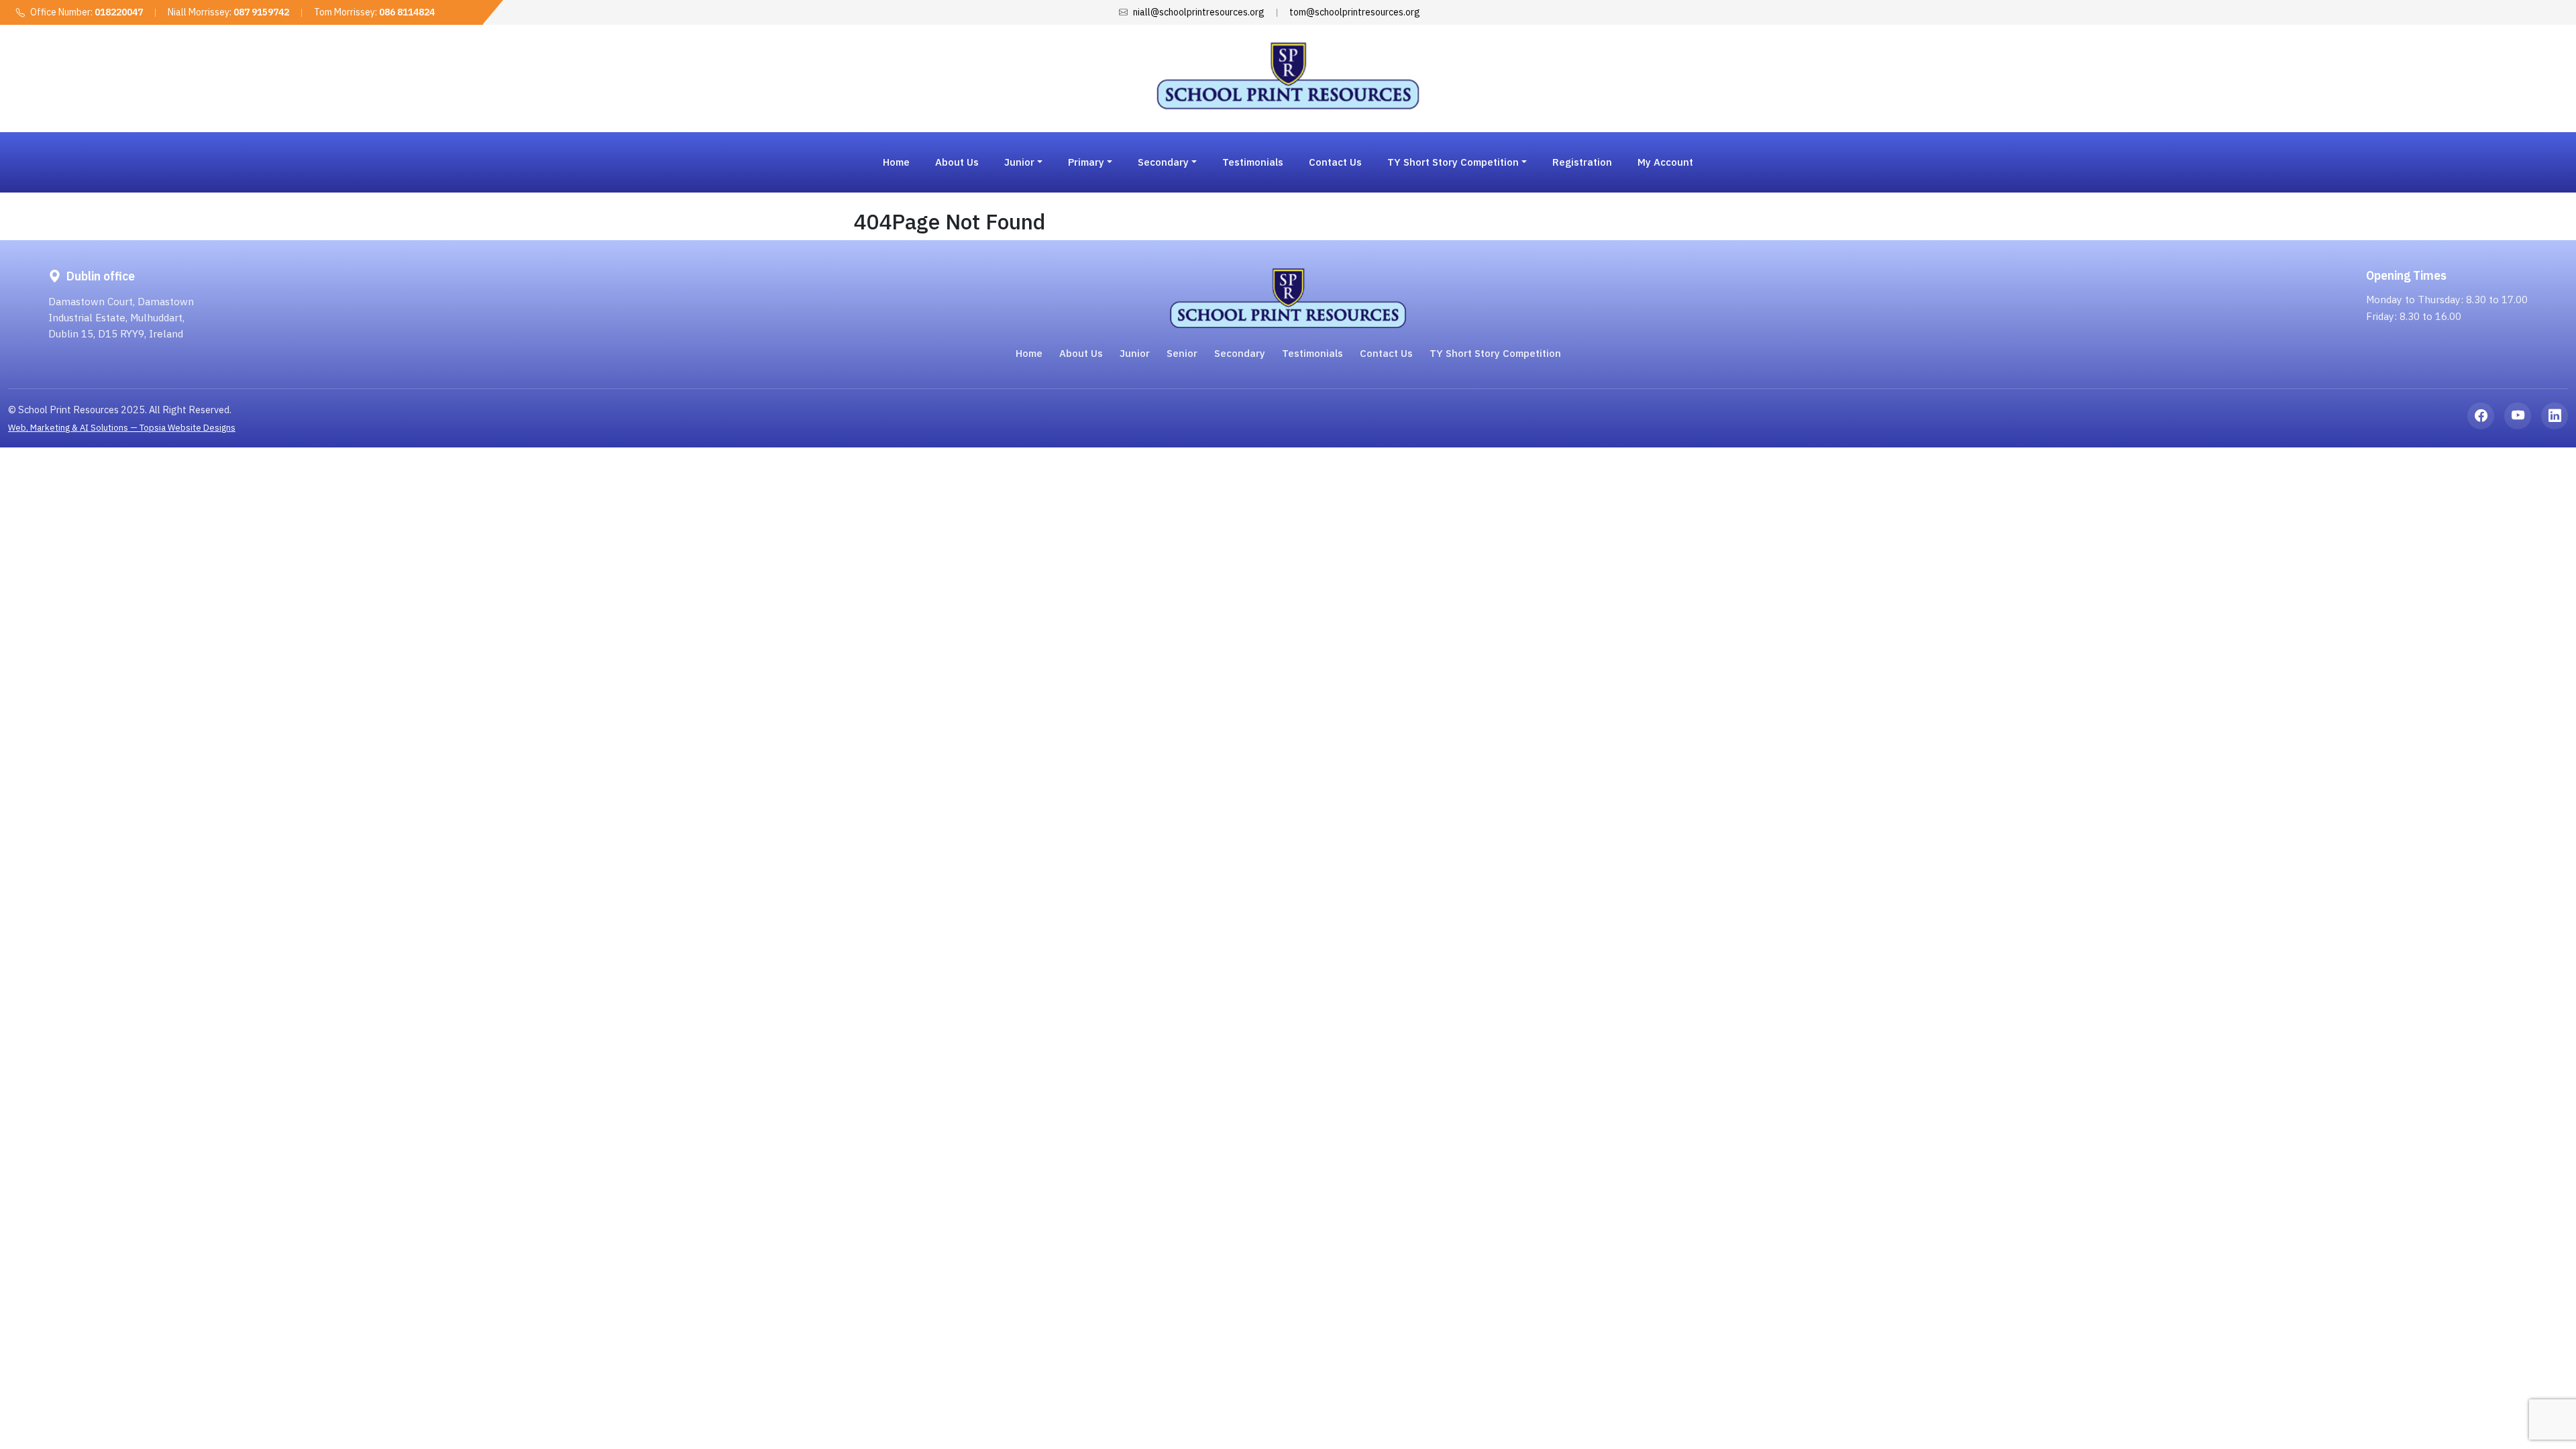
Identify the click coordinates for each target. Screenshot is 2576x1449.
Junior (1135, 353)
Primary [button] (1086, 162)
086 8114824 (407, 12)
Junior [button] (1019, 162)
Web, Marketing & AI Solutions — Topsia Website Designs (122, 428)
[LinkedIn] (2555, 416)
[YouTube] (2518, 416)
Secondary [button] (1163, 162)
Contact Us (1335, 162)
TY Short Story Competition (1495, 353)
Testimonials (1253, 162)
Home (896, 162)
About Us (957, 162)
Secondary (1240, 353)
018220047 (119, 12)
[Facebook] (2481, 416)
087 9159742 (261, 12)
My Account (1665, 162)
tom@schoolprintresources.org (1355, 12)
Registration (1582, 162)
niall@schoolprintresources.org (1199, 12)
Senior (1182, 353)
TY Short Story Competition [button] (1453, 162)
